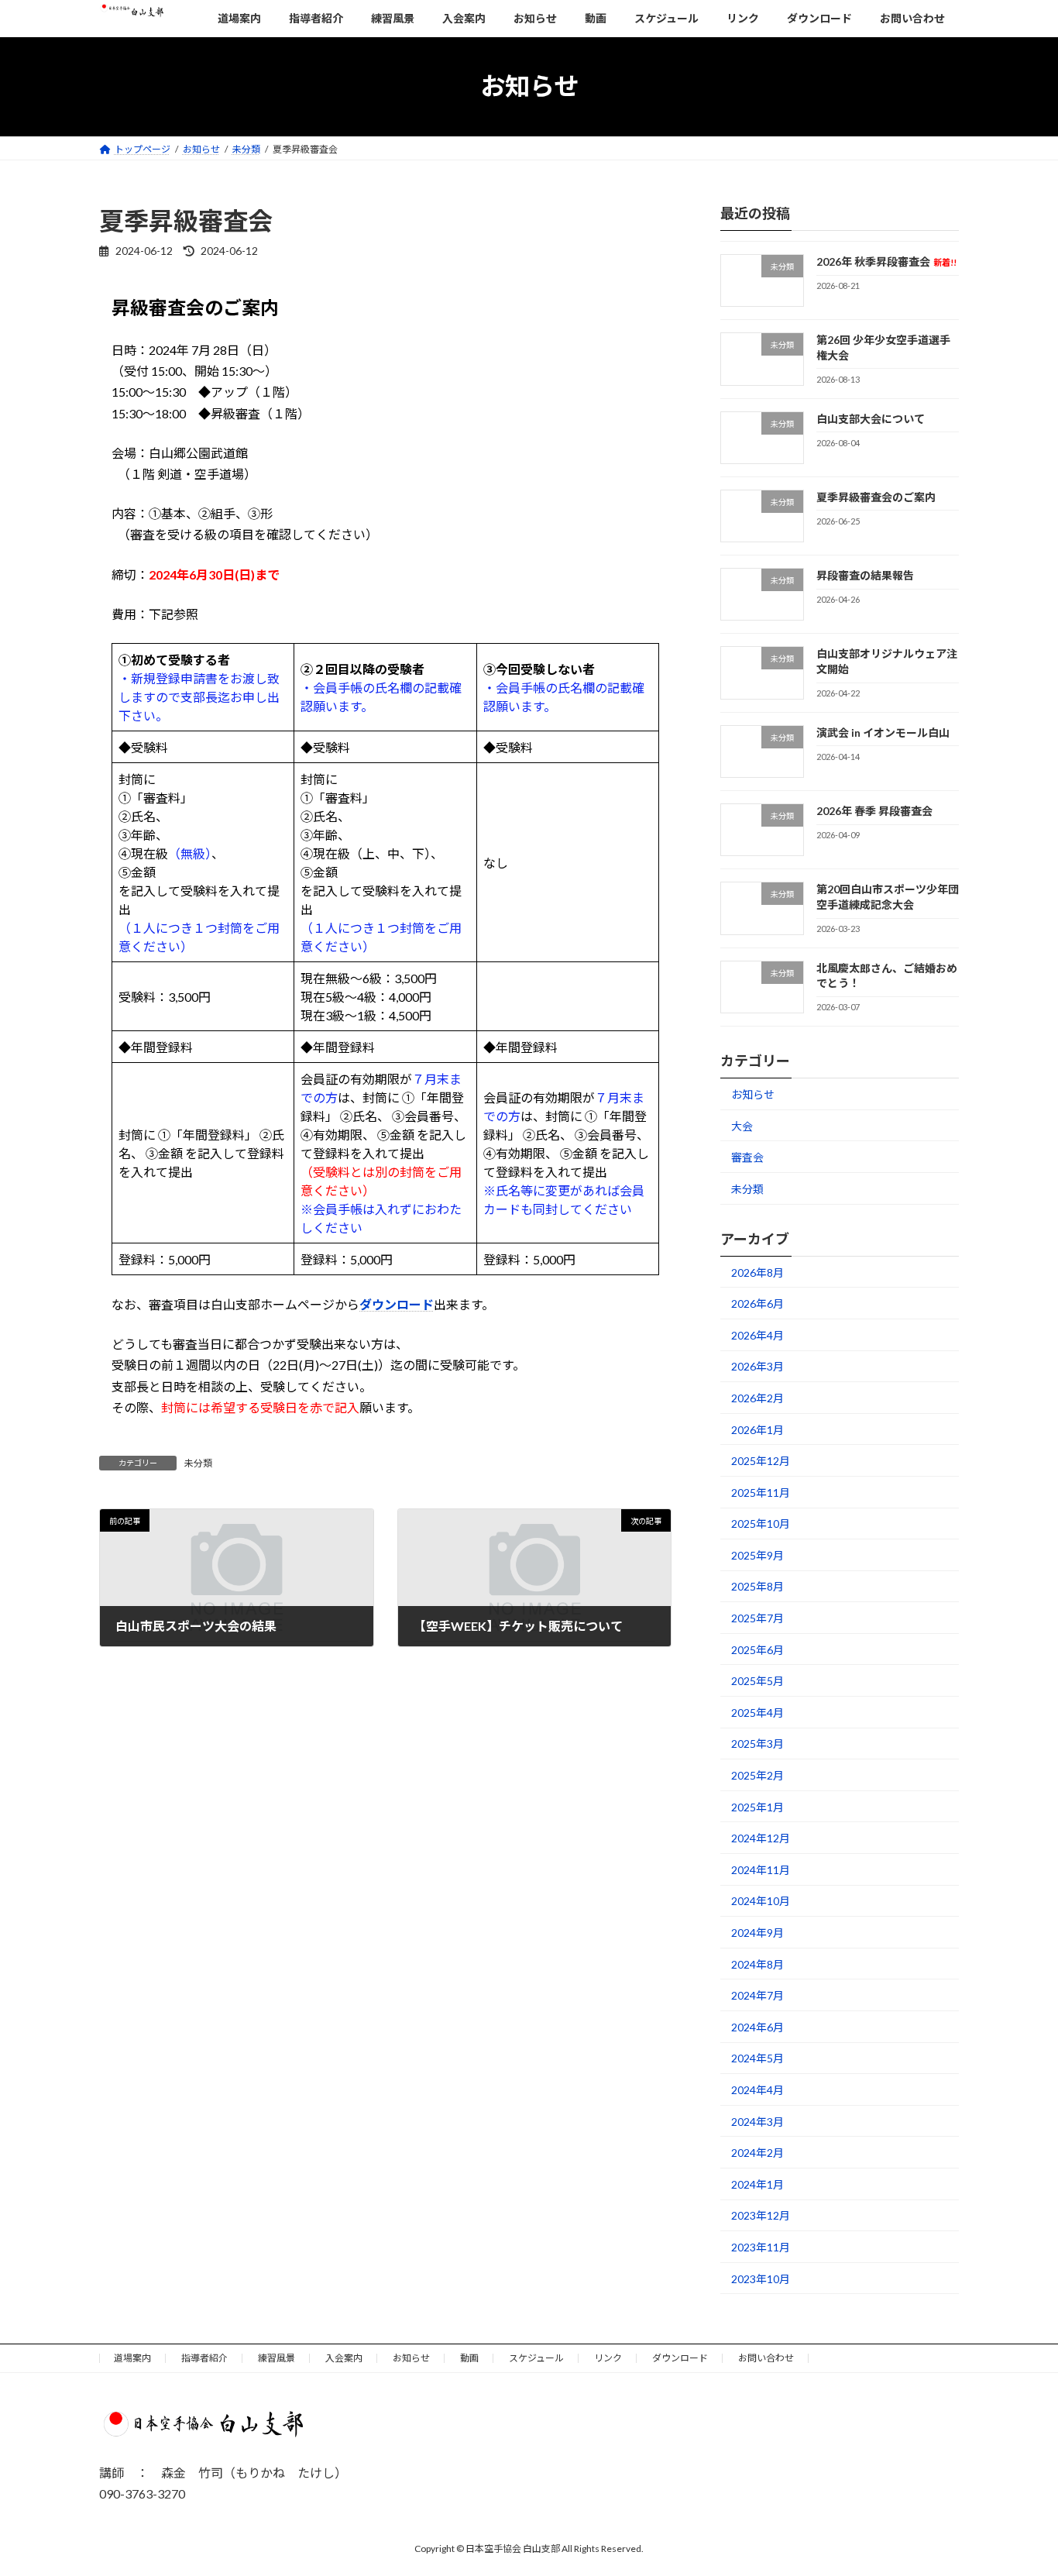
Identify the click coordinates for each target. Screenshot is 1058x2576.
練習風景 (277, 2358)
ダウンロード (397, 1304)
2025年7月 (757, 1618)
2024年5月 (757, 2058)
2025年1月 (757, 1806)
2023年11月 (761, 2247)
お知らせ (753, 1094)
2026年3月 (757, 1366)
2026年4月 (757, 1334)
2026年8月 (757, 1272)
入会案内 (344, 2358)
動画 (469, 2358)
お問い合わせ (766, 2358)
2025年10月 (761, 1524)
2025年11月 (761, 1492)
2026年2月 (757, 1398)
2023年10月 (761, 2278)
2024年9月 (757, 1933)
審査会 (747, 1157)
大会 (742, 1125)
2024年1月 (757, 2184)
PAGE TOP (1019, 2484)
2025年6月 (757, 1649)
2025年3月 (757, 1744)
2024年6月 (757, 2026)
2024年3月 (757, 2121)
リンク (608, 2358)
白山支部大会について (871, 418)
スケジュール (536, 2358)
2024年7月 (757, 1995)
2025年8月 (757, 1586)
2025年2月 (757, 1775)
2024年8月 (757, 1964)
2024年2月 (757, 2153)
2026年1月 (757, 1429)
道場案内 (132, 2358)
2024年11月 (761, 1869)
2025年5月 (757, 1681)
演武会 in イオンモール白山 (883, 732)
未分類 (198, 1463)
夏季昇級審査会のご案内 (876, 496)
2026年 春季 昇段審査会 (874, 811)
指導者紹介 (204, 2358)
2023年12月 (761, 2215)
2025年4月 (757, 1712)
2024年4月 (757, 2090)
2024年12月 (761, 1838)
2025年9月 (757, 1555)
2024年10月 (761, 1901)
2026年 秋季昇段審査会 (886, 261)
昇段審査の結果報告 (865, 575)
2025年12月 (761, 1461)
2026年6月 (757, 1303)
